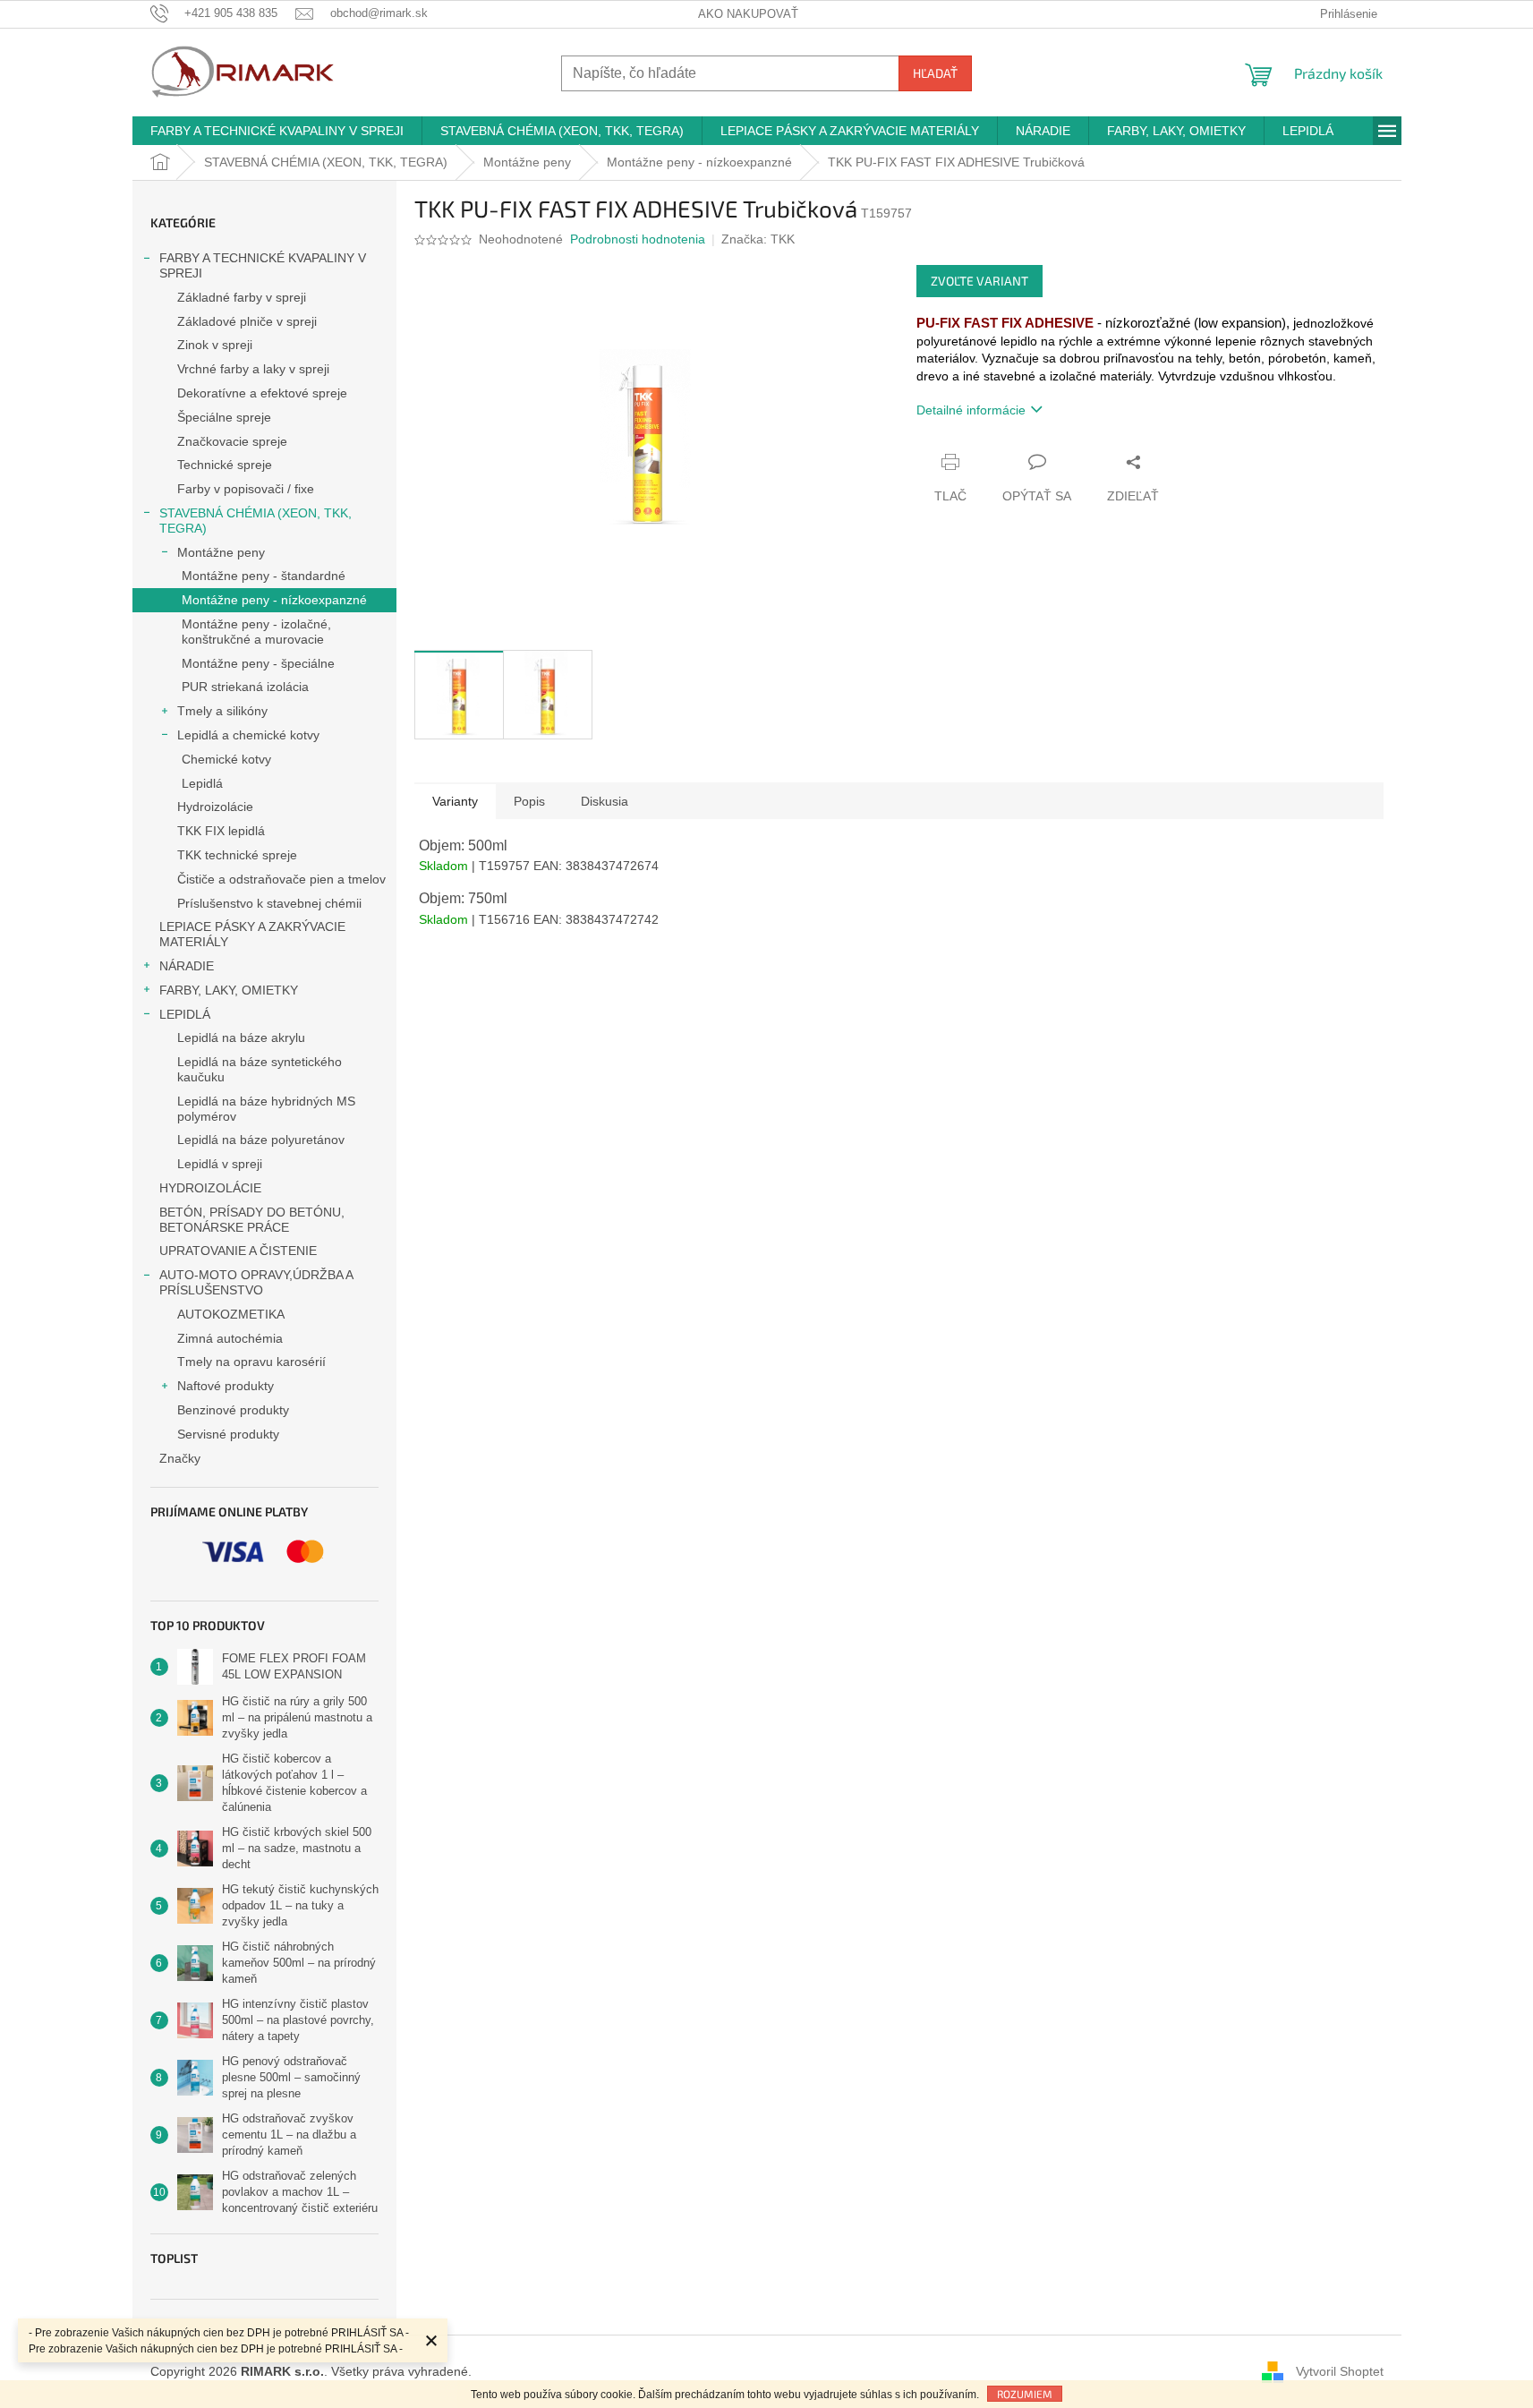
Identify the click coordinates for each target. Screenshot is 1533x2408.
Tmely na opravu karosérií (251, 1362)
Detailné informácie (971, 410)
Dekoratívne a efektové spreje (262, 393)
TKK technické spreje (237, 855)
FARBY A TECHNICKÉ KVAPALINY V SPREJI (263, 265)
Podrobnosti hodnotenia (638, 239)
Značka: (758, 239)
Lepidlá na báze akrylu (241, 1037)
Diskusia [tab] (605, 801)
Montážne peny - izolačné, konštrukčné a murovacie (256, 632)
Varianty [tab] (455, 801)
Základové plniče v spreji (247, 321)
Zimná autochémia (230, 1338)
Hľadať (935, 73)
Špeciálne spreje (224, 417)
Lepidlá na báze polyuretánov (261, 1140)
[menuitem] (277, 131)
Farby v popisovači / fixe (246, 489)
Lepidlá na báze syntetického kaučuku (260, 1069)
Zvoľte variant (979, 281)
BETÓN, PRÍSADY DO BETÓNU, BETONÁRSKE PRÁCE (252, 1220)
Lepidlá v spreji (220, 1164)
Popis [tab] (529, 801)
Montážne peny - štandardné (264, 576)
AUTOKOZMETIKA (231, 1314)
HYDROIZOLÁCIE (210, 1188)
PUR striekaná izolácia (245, 687)
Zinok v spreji (215, 345)
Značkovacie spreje (232, 441)
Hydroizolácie (215, 807)
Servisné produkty (228, 1434)
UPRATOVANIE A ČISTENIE (238, 1251)
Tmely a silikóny (222, 711)
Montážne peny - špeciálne (258, 663)
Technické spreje (225, 465)
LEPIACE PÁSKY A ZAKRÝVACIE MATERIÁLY (252, 934)
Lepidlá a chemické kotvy (248, 735)
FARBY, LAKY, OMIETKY (229, 990)
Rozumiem (1025, 2394)
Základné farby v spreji (242, 297)
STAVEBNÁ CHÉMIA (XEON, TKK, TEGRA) (255, 521)
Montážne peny (221, 552)
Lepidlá (202, 783)
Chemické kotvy (226, 759)
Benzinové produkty (233, 1410)
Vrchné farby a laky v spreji (253, 369)
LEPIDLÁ (185, 1014)
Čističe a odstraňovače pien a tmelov (281, 879)
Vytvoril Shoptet (1340, 2370)
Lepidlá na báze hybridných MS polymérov (266, 1109)
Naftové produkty (226, 1386)
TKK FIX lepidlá (221, 831)
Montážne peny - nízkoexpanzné (274, 600)
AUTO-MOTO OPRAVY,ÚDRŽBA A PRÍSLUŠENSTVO (256, 1282)
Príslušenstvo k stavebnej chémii (269, 903)
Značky (180, 1458)
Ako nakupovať (748, 14)
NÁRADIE (187, 966)
